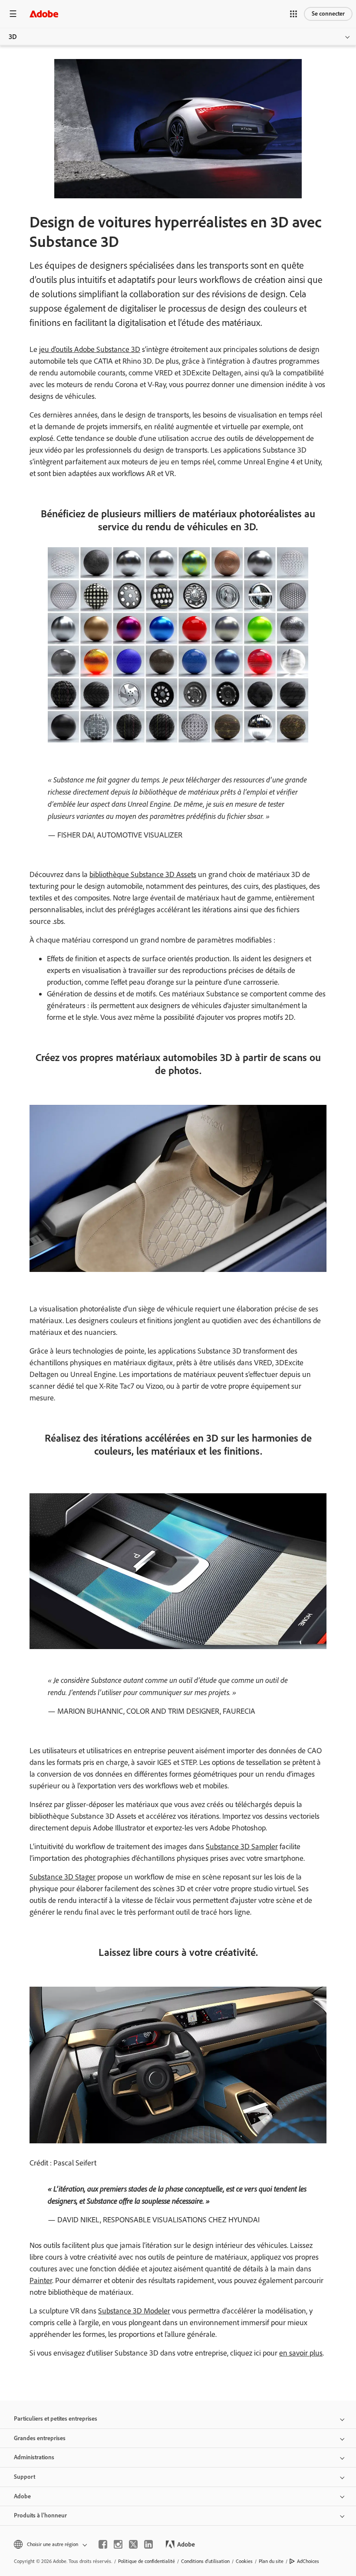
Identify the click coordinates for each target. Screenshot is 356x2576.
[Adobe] (44, 14)
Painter (41, 2280)
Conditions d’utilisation (205, 2561)
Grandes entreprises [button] (40, 2438)
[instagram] (118, 2544)
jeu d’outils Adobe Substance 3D (90, 349)
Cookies (244, 2561)
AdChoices (308, 2561)
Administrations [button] (34, 2457)
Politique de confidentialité (147, 2561)
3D (13, 37)
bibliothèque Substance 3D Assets (143, 874)
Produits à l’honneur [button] (40, 2515)
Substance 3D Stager (63, 1877)
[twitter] (133, 2544)
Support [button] (25, 2477)
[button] (293, 14)
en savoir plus (301, 2353)
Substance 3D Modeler (134, 2311)
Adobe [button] (22, 2496)
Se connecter (328, 14)
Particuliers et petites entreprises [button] (56, 2419)
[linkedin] (148, 2544)
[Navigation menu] (13, 14)
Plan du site (271, 2561)
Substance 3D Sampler (242, 1847)
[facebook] (103, 2544)
